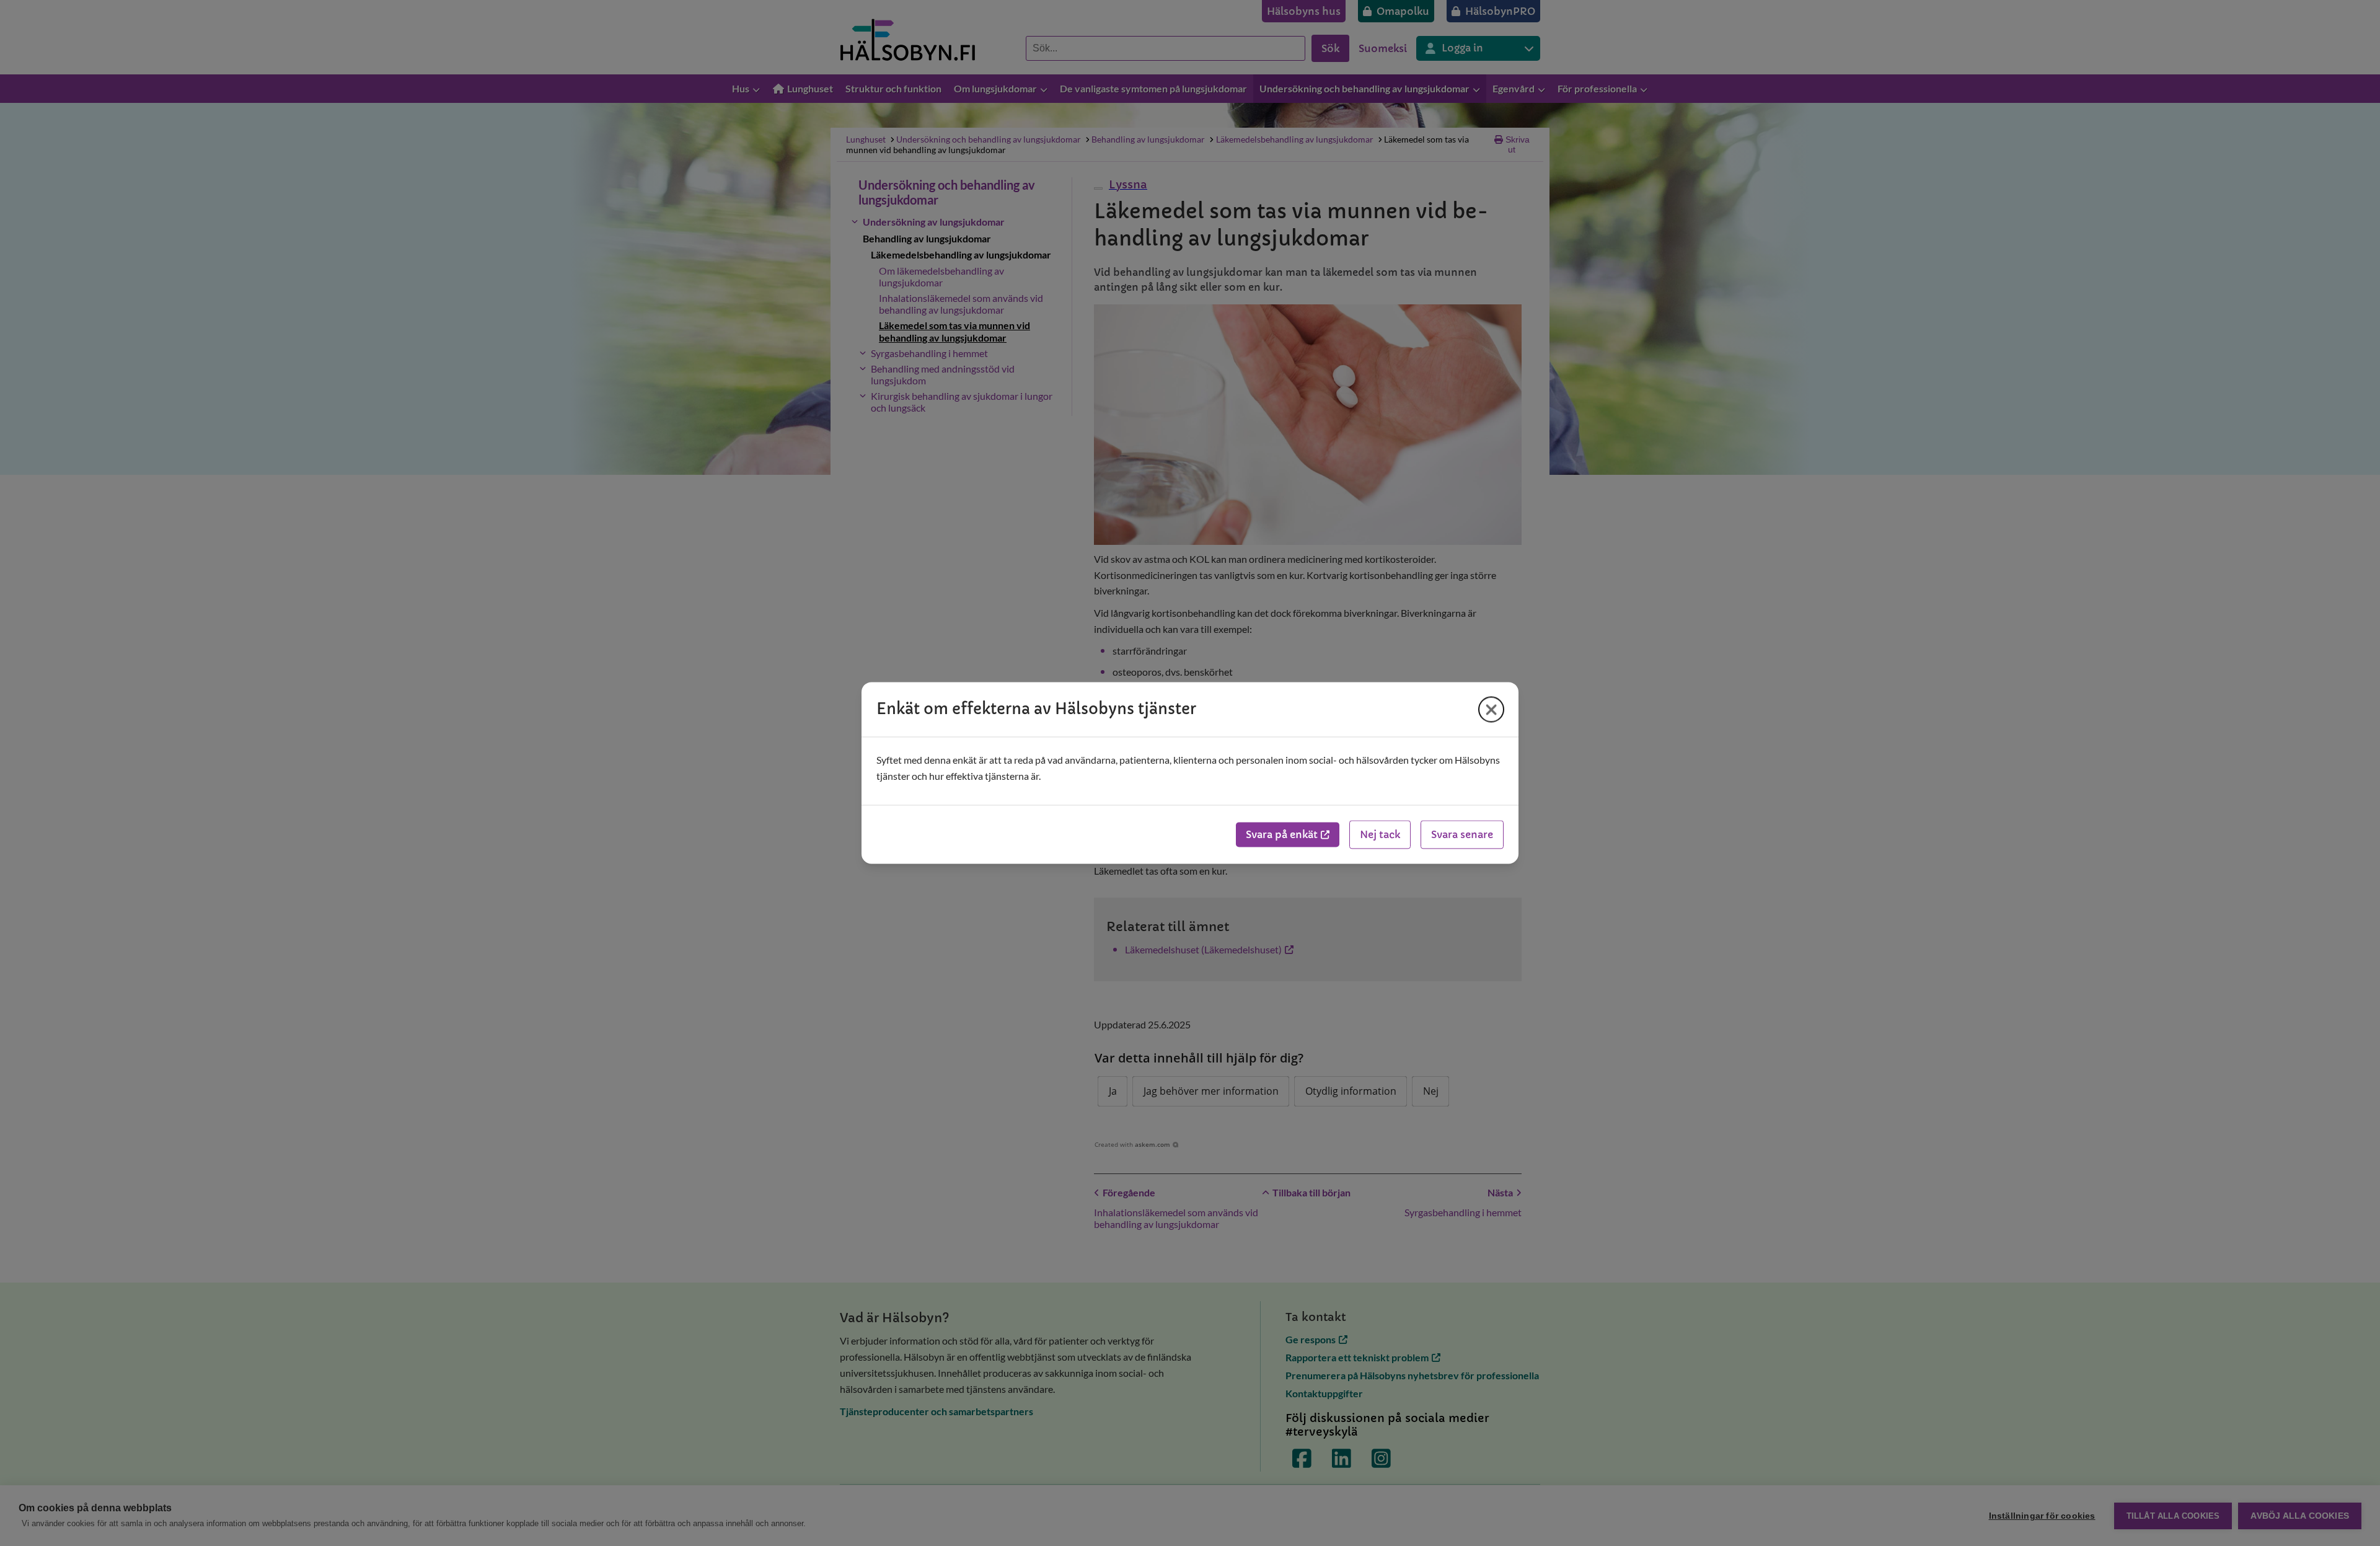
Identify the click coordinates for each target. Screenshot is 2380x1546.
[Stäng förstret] (1491, 709)
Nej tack (1380, 835)
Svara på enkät (1282, 835)
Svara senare (1462, 835)
